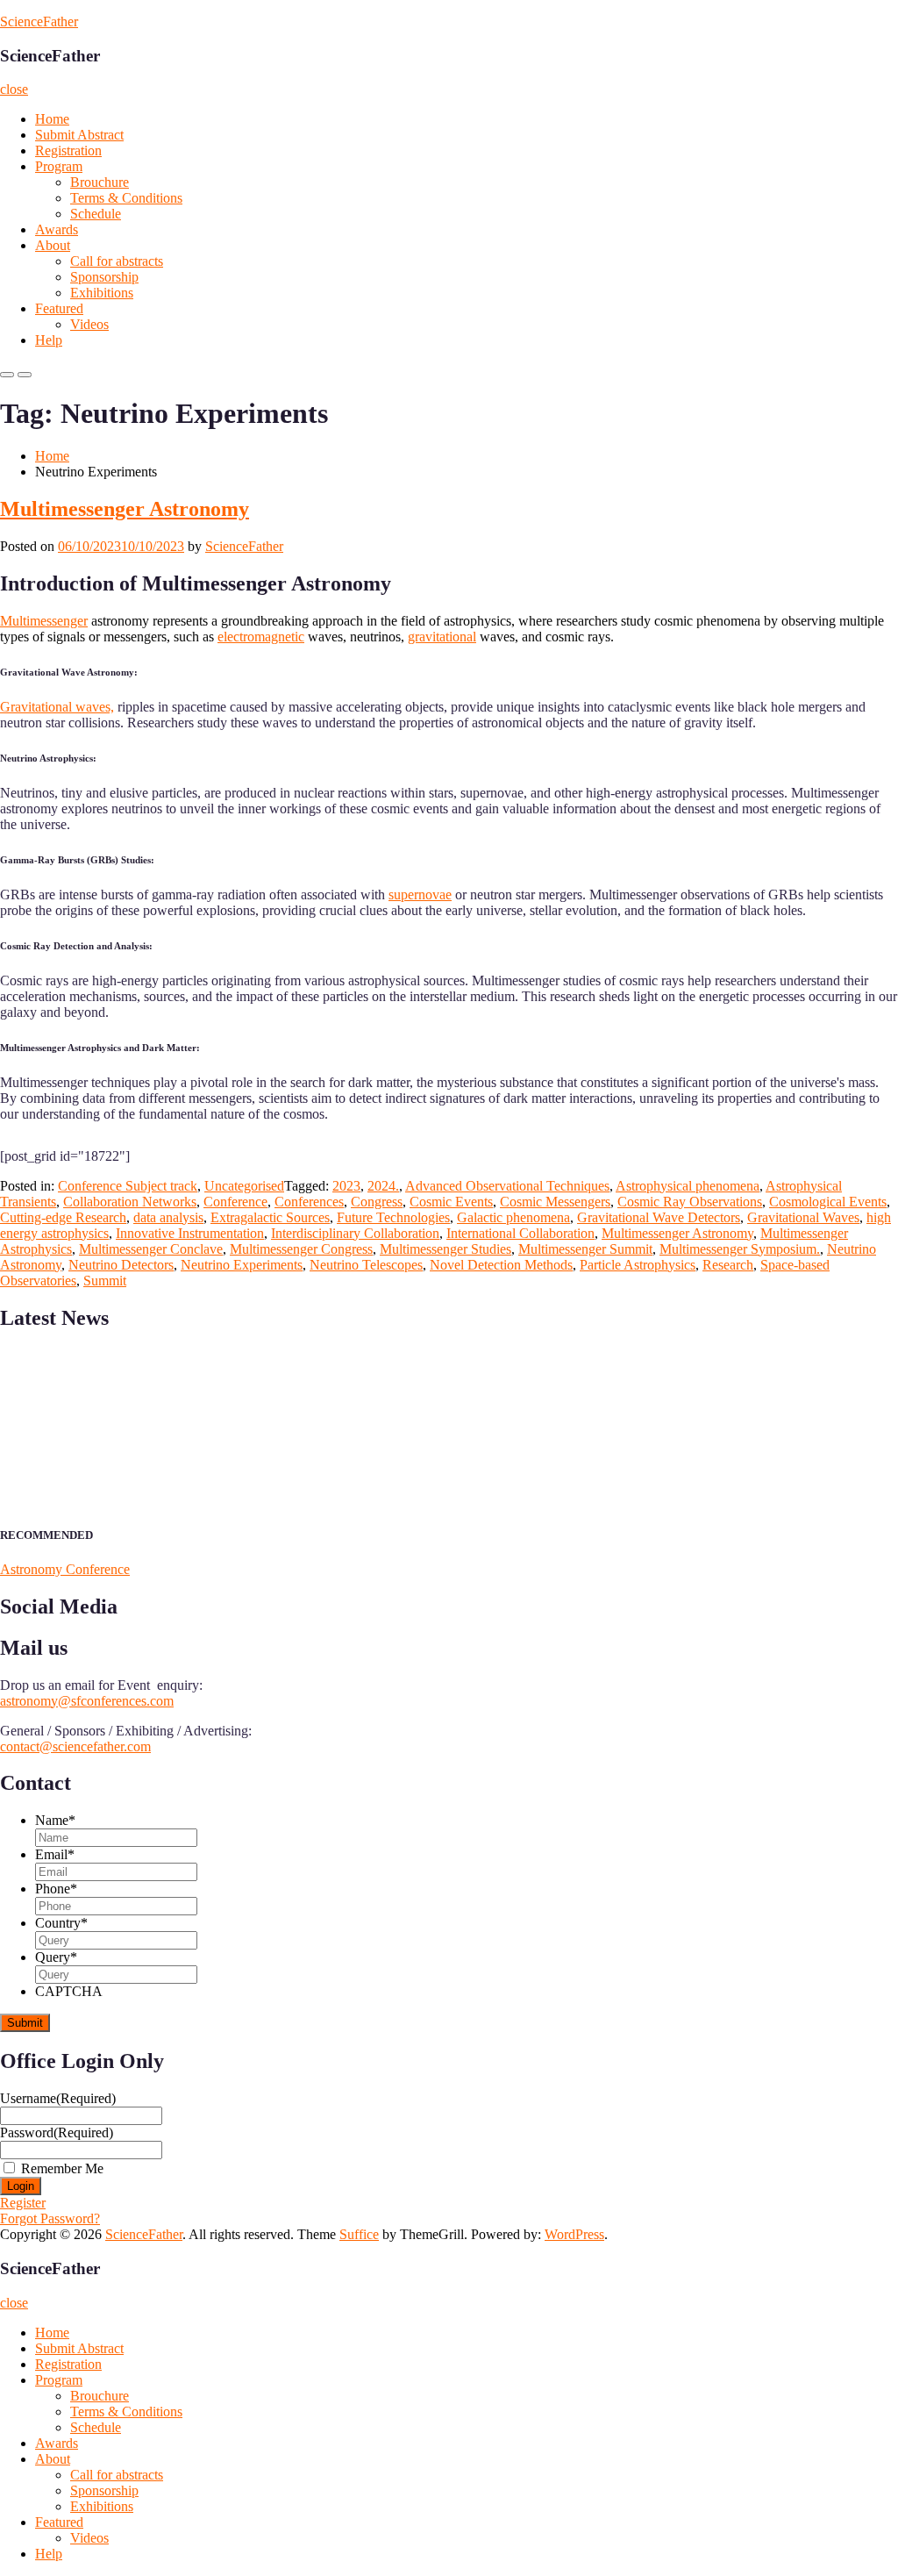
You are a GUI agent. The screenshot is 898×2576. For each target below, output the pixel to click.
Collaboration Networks (130, 1202)
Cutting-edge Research (63, 1217)
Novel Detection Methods (501, 1265)
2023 (346, 1186)
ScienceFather (39, 21)
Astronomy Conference (65, 1569)
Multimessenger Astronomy (125, 509)
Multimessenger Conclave (151, 1249)
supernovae (420, 894)
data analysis (168, 1217)
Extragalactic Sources (270, 1217)
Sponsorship (104, 277)
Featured (59, 308)
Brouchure (100, 182)
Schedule (96, 214)
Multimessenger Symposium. (740, 1249)
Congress (377, 1202)
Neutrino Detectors (121, 1265)
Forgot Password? (50, 2218)
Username (58, 2098)
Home (52, 119)
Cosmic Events (451, 1202)
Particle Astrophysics (638, 1265)
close (14, 89)
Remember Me (62, 2168)
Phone (56, 1889)
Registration (68, 150)
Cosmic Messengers (555, 1202)
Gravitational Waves (803, 1217)
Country (61, 1923)
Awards (57, 229)
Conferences (309, 1202)
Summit (105, 1281)
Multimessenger (44, 621)
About (53, 245)
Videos (89, 324)
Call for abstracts (117, 261)
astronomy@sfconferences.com (87, 1701)
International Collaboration (520, 1233)
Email (55, 1854)
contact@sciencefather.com (75, 1746)
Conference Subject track (128, 1186)
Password (57, 2132)
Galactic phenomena (513, 1217)
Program (59, 166)
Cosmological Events (828, 1202)
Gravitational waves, (57, 707)
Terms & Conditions (126, 198)
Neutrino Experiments (242, 1265)
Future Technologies (393, 1217)
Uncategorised (244, 1186)
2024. (383, 1186)
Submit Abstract (79, 135)
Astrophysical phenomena (688, 1186)
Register (23, 2203)
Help (49, 340)
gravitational (442, 637)
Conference (235, 1202)
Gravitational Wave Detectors (659, 1217)
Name (55, 1820)
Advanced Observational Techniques (507, 1186)
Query (56, 1957)
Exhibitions (102, 293)
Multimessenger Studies (445, 1249)
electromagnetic (261, 637)
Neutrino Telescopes (366, 1265)
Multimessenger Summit (585, 1249)
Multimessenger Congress (301, 1249)
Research (728, 1265)
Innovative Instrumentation (190, 1233)
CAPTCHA (69, 1991)
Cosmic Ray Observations (690, 1202)
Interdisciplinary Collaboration (355, 1233)
